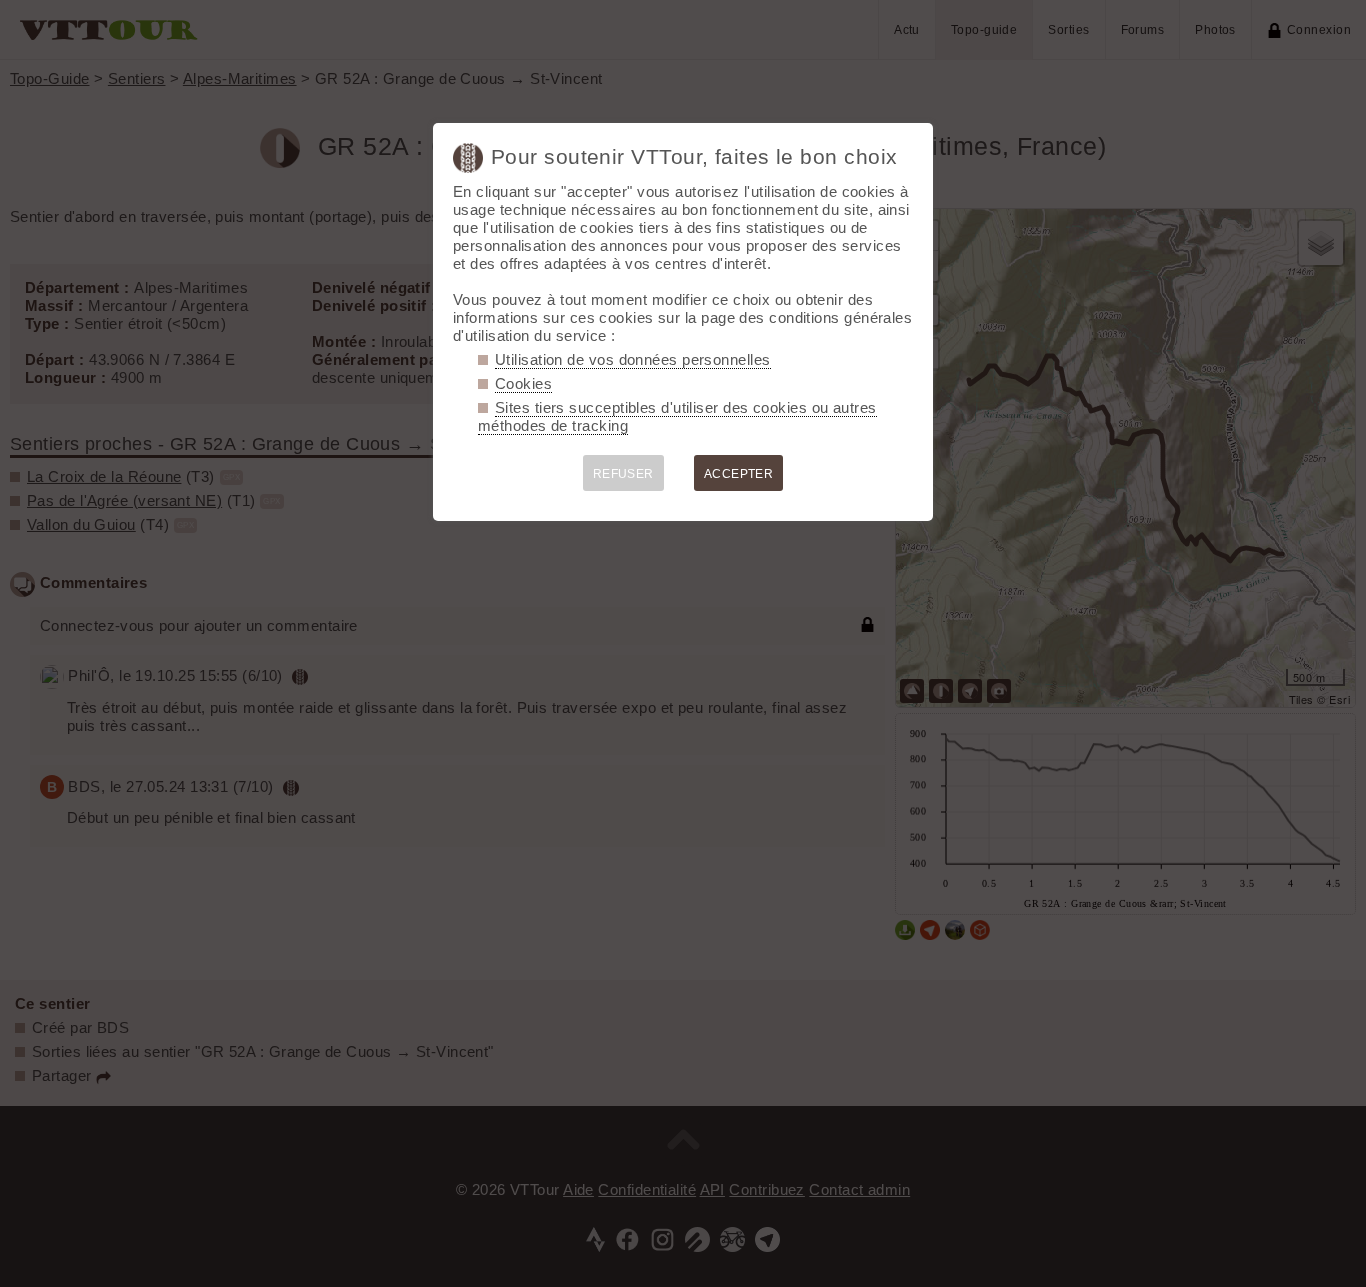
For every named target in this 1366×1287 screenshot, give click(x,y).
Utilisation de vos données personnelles (633, 359)
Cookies (523, 383)
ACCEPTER (739, 474)
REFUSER (623, 474)
